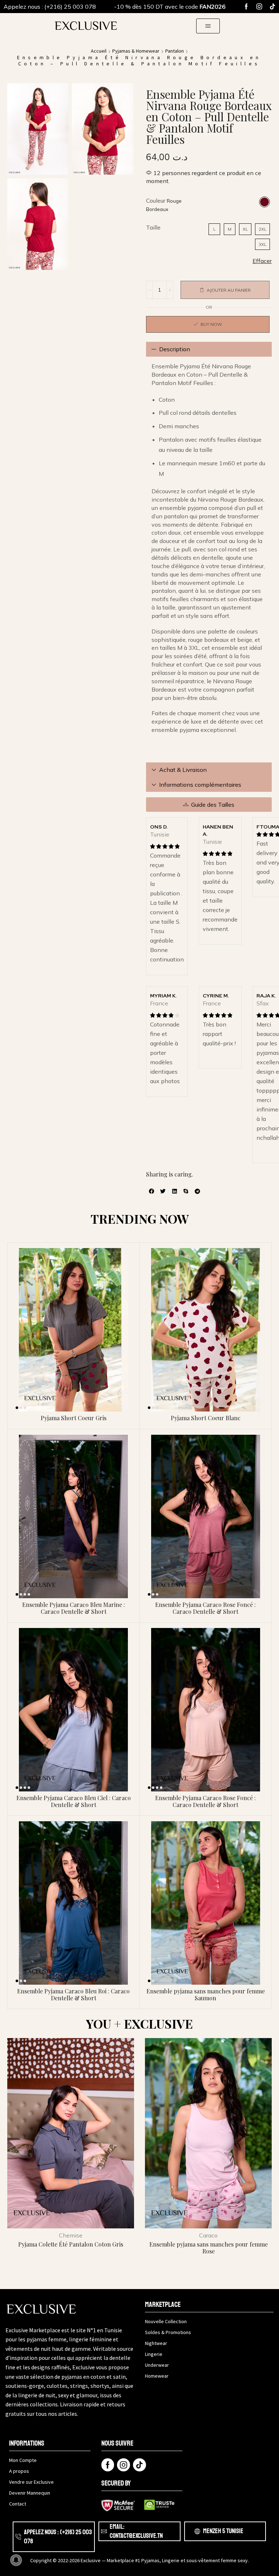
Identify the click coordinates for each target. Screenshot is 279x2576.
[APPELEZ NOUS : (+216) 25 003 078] (18, 2537)
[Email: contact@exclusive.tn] (104, 2531)
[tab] (209, 349)
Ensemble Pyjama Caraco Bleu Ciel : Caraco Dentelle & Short (74, 1801)
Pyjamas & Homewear (136, 51)
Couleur (156, 201)
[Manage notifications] (16, 2560)
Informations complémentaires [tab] (200, 785)
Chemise (71, 2235)
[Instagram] (259, 7)
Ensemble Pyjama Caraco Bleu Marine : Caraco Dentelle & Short (74, 1608)
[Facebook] (246, 7)
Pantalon (175, 51)
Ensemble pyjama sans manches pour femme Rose (209, 2248)
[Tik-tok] (272, 7)
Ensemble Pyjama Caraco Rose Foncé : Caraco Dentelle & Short (205, 1608)
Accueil (99, 51)
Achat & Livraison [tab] (183, 770)
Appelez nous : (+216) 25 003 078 (50, 7)
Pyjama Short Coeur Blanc (206, 1418)
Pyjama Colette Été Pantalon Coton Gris (71, 2244)
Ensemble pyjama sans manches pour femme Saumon (206, 1994)
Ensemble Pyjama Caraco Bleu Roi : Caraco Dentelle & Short (73, 1994)
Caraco (208, 2235)
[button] (208, 26)
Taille (153, 227)
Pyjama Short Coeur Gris (74, 1418)
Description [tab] (175, 349)
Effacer (262, 261)
